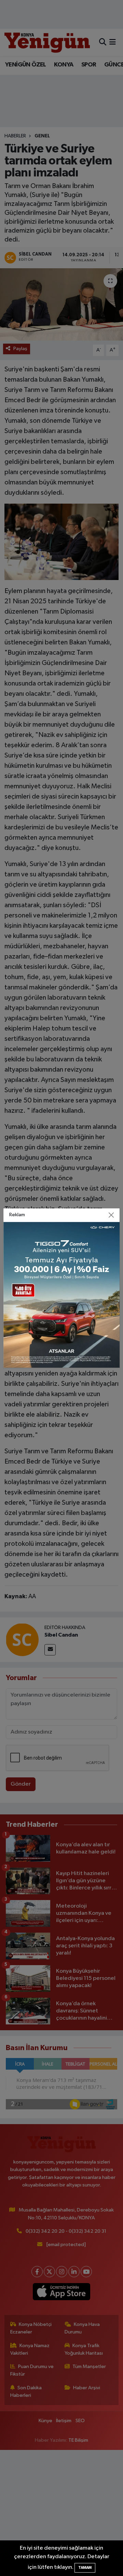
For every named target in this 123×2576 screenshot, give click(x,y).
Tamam (85, 2568)
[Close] (111, 1215)
